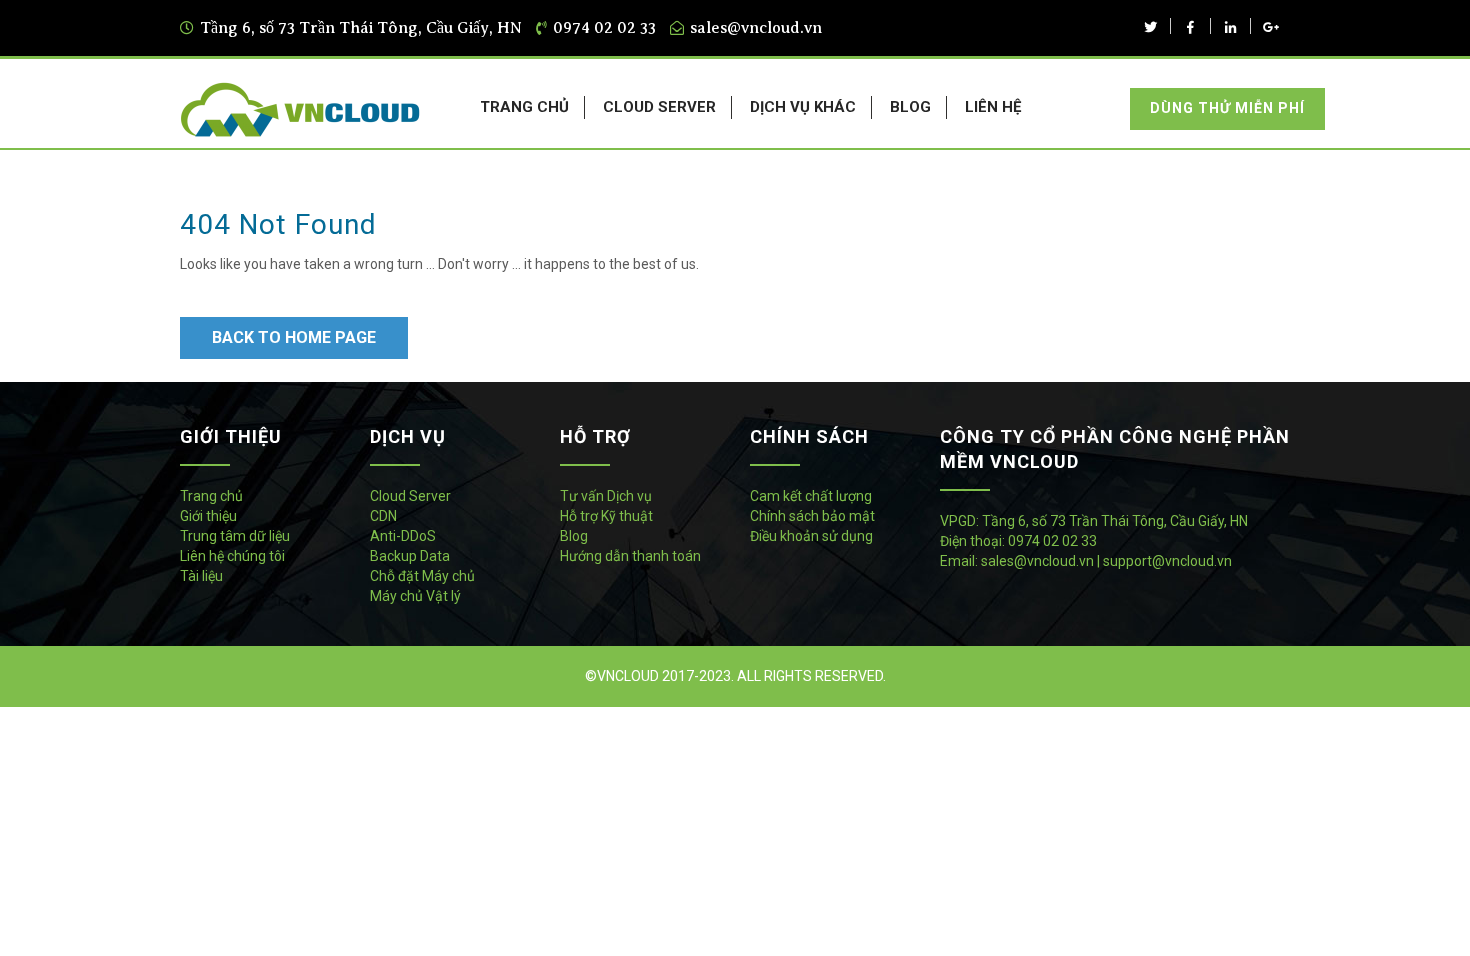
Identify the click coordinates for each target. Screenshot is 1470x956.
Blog (574, 536)
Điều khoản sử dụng (811, 536)
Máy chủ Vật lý (415, 596)
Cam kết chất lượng (811, 496)
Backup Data (410, 556)
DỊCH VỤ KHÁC (803, 107)
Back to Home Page (294, 337)
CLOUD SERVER (659, 107)
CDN (383, 516)
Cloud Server (410, 496)
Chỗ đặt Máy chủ (422, 576)
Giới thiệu (208, 516)
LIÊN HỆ (993, 107)
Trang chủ (211, 496)
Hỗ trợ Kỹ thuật (606, 516)
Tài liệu (201, 576)
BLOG (910, 107)
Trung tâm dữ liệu (235, 536)
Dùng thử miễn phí (1227, 108)
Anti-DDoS (403, 536)
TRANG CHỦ (524, 107)
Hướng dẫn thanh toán (630, 556)
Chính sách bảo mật (812, 516)
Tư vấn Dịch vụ (606, 496)
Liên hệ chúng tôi (232, 556)
